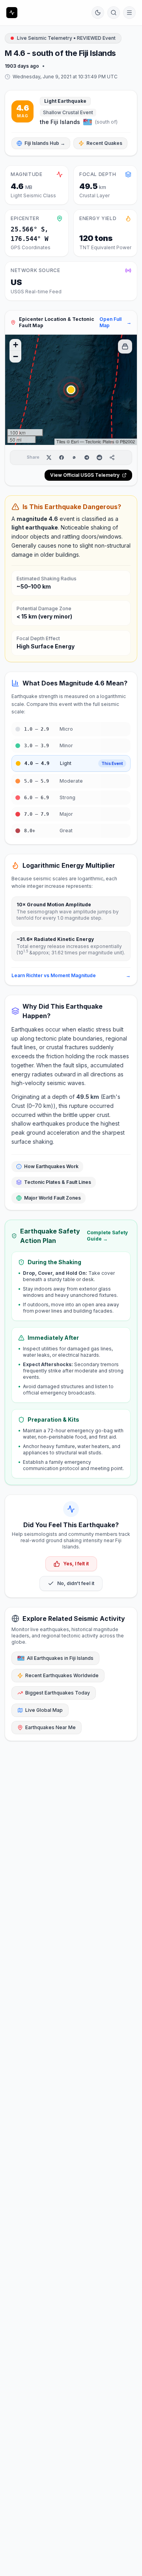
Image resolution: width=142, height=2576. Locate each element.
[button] (71, 390)
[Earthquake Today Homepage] (12, 13)
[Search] (114, 13)
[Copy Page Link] (112, 457)
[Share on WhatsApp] (74, 457)
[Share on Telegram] (87, 457)
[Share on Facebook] (62, 457)
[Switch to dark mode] (98, 13)
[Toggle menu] (129, 13)
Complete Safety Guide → (107, 1236)
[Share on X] (49, 457)
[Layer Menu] (125, 346)
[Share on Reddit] (99, 457)
